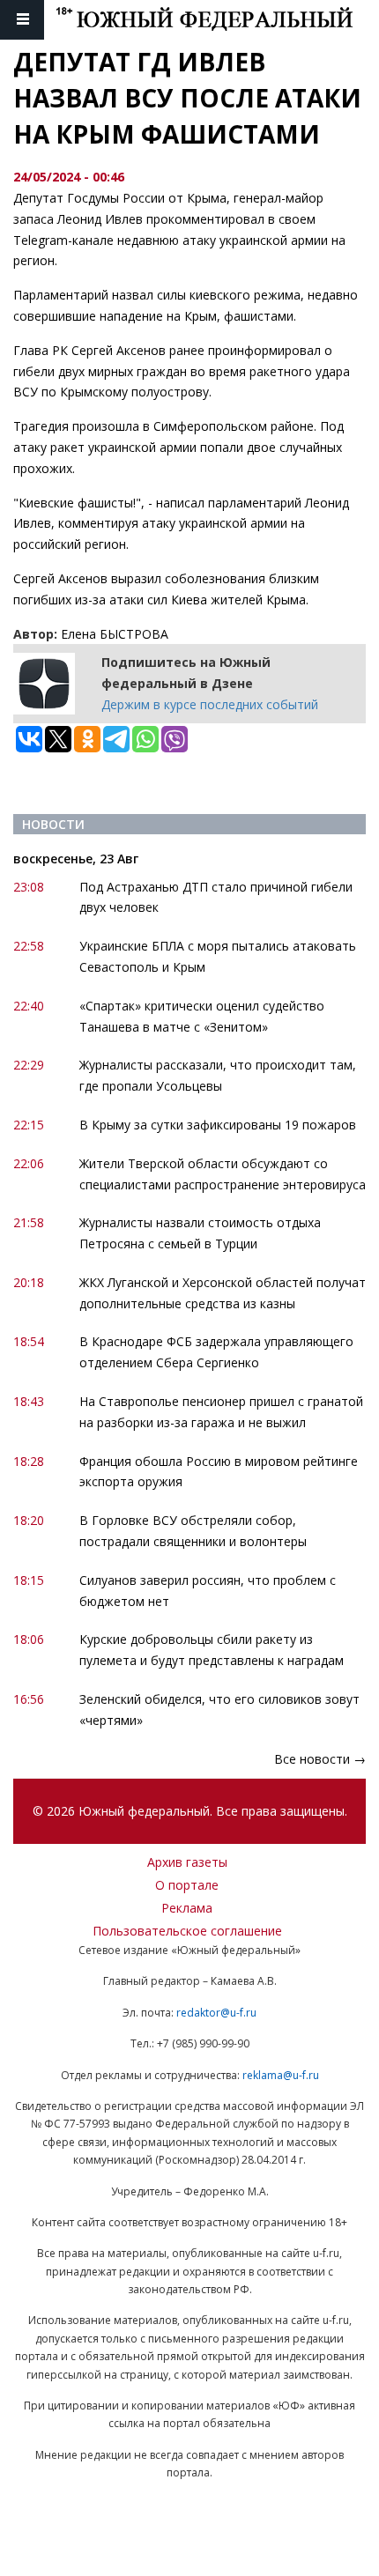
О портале (187, 1885)
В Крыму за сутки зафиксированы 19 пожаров (218, 1125)
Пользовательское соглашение (187, 1931)
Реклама (187, 1908)
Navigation (22, 20)
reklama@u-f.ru (281, 2075)
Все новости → (320, 1759)
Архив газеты (187, 1862)
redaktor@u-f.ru (216, 2013)
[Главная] (217, 20)
